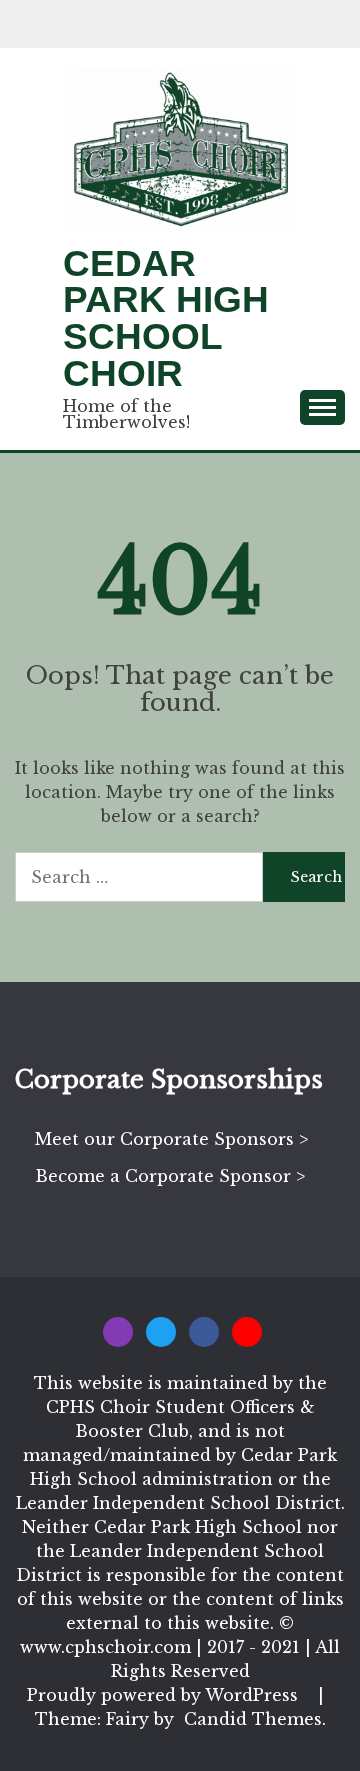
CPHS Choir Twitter (161, 1332)
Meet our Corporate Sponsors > (171, 1139)
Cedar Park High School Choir (166, 318)
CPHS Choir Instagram (118, 1332)
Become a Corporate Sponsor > (170, 1176)
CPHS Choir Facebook (204, 1332)
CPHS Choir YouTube (247, 1332)
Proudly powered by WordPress (165, 1695)
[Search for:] (139, 877)
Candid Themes (253, 1719)
